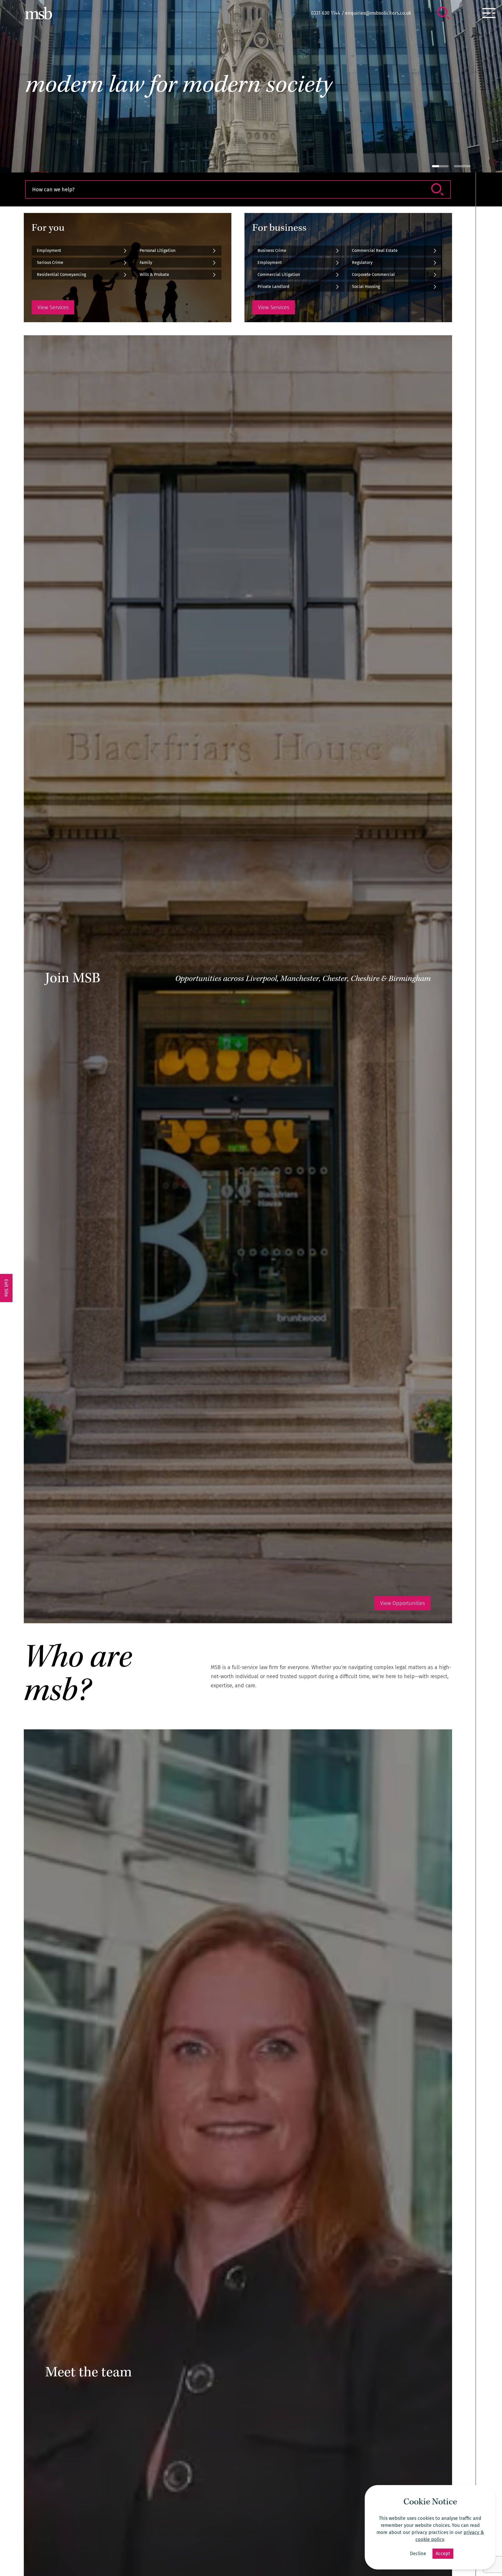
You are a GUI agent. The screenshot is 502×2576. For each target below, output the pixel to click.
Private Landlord (273, 287)
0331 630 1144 (326, 13)
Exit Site (6, 1288)
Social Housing (366, 287)
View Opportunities (403, 1603)
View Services (53, 307)
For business (279, 229)
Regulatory (362, 262)
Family (146, 262)
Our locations (47, 130)
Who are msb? (78, 1676)
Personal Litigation (158, 250)
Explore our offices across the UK (68, 105)
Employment (49, 250)
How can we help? (53, 189)
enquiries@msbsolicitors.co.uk (378, 13)
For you (48, 229)
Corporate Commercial (373, 275)
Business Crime (272, 250)
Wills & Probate (154, 275)
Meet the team (89, 2373)
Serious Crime (50, 262)
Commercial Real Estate (375, 250)
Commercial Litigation (279, 275)
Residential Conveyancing (61, 275)
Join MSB (73, 979)
